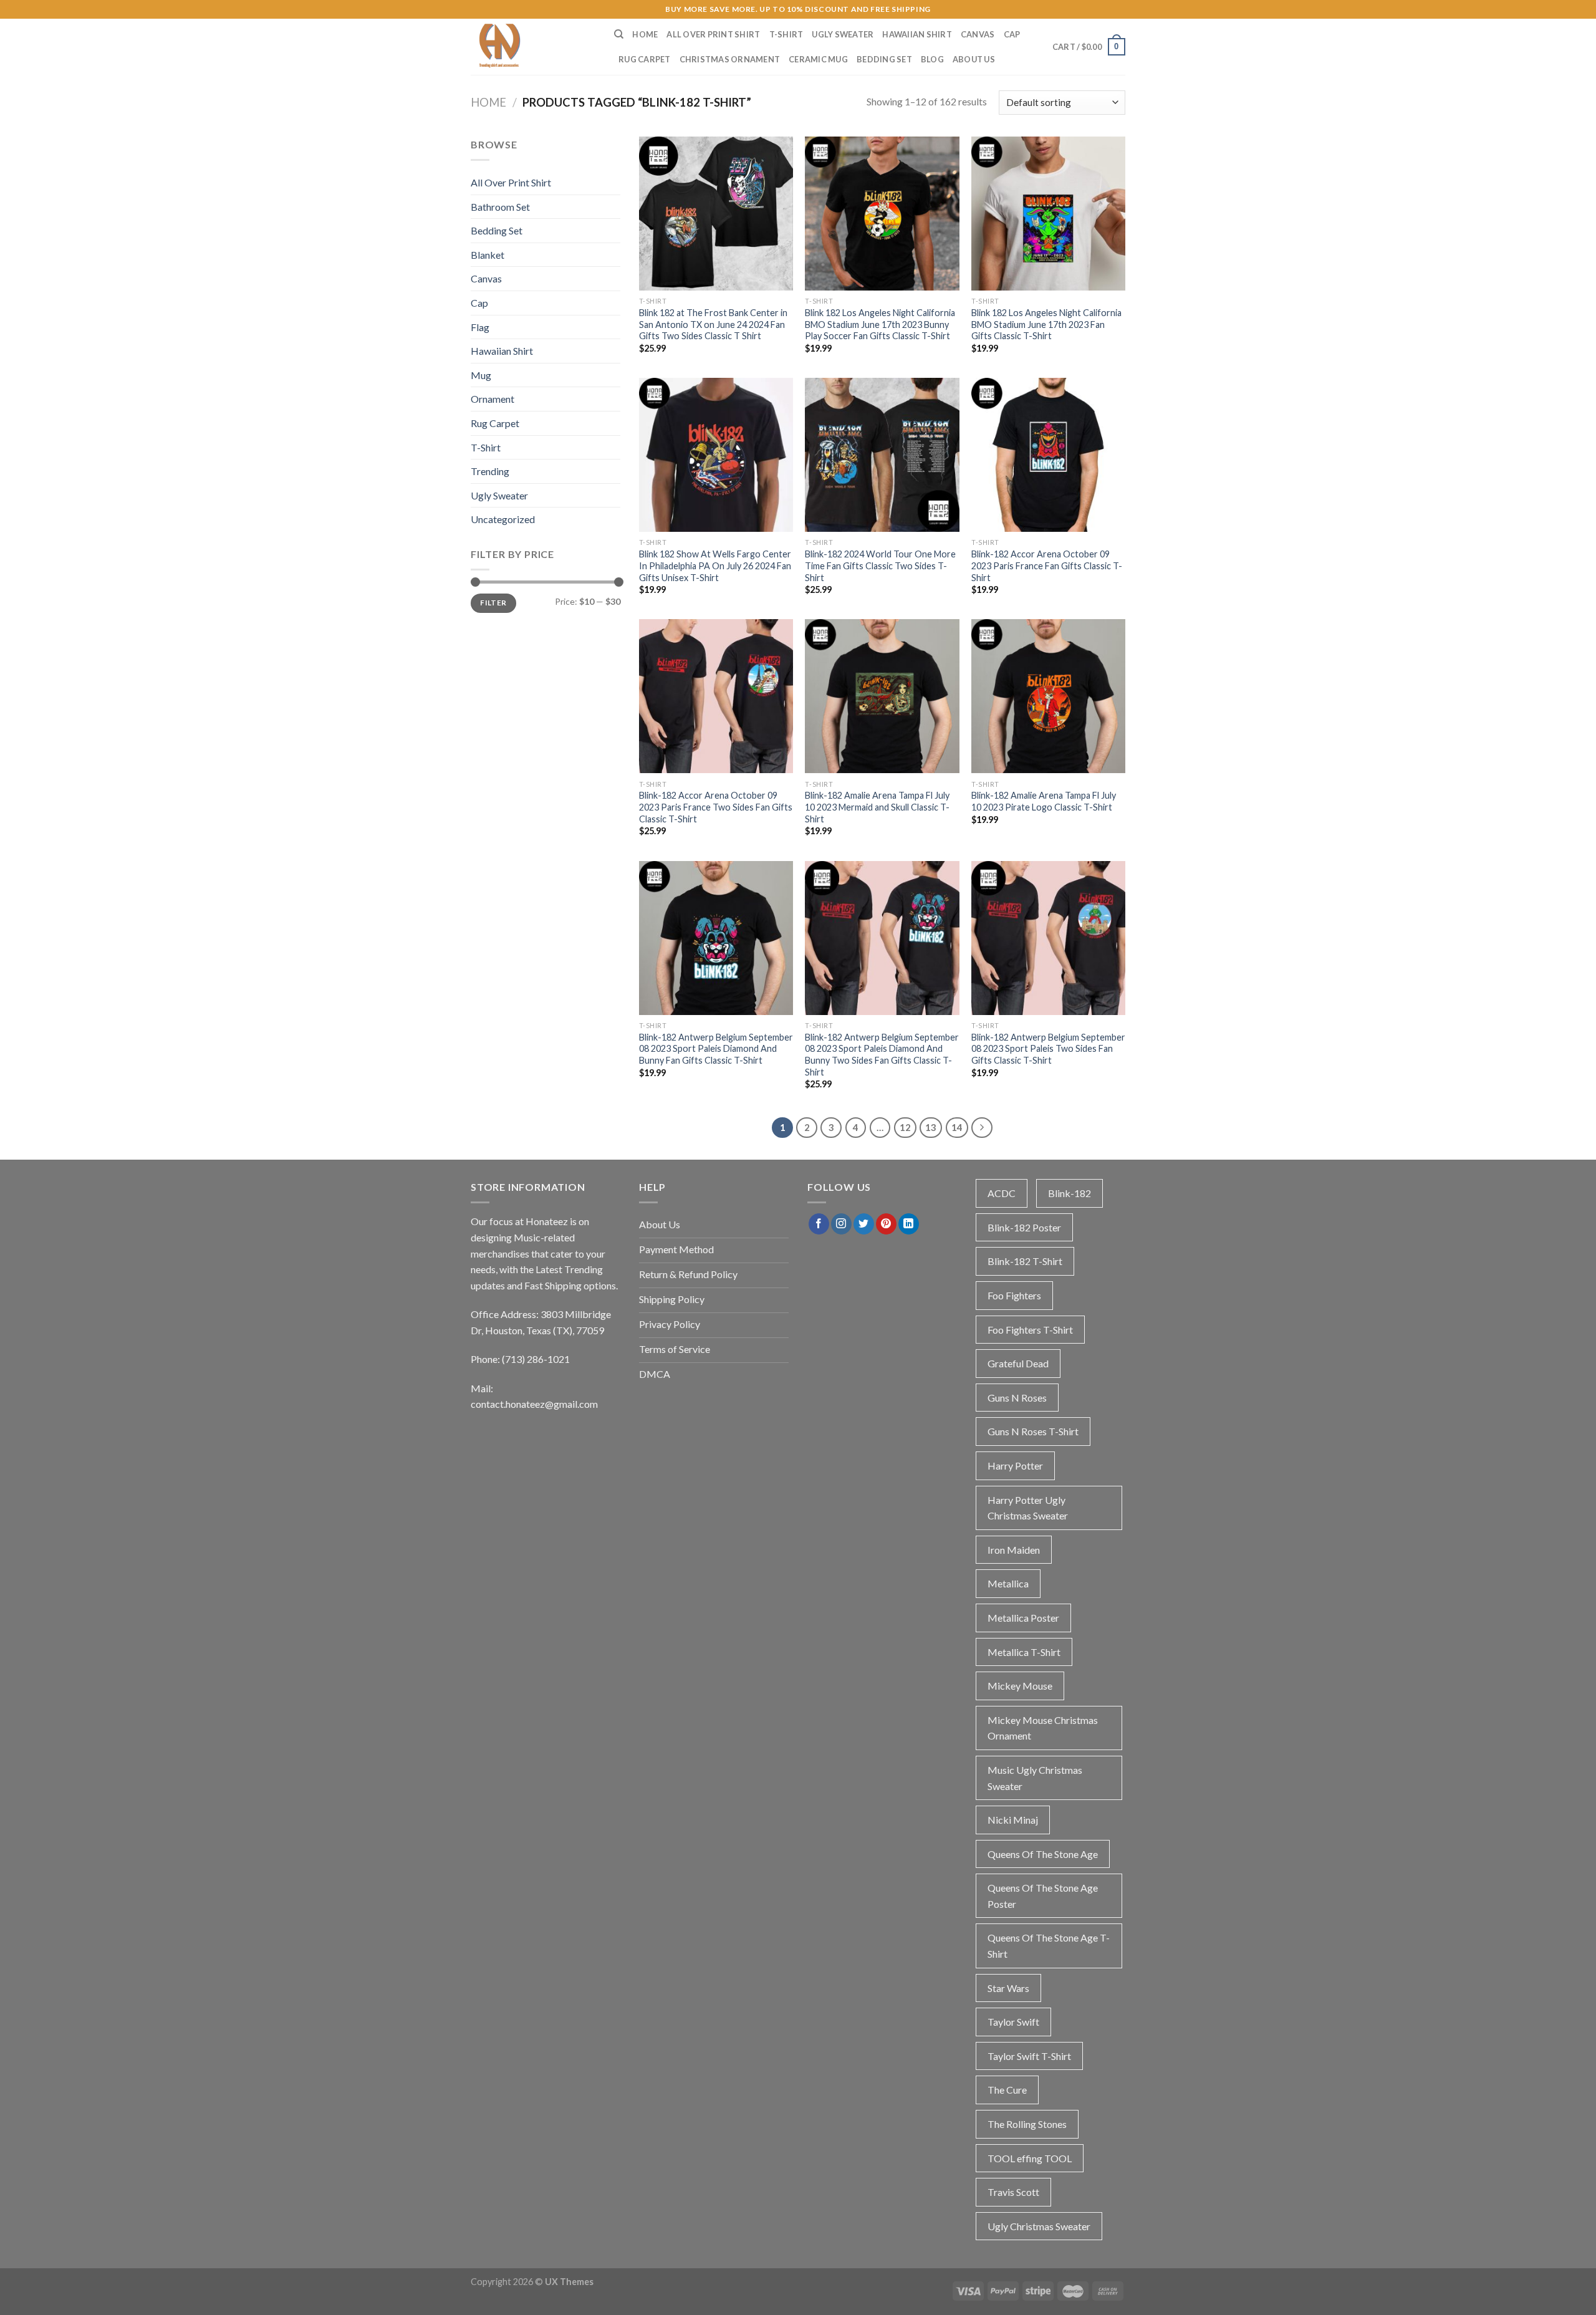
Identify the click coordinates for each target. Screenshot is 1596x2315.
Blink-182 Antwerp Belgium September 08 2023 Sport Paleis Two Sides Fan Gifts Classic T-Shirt (1048, 1049)
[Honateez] (533, 47)
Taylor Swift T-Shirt (1029, 2056)
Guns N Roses (1017, 1398)
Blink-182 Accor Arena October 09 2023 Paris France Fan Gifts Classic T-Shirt (1047, 566)
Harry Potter (1015, 1466)
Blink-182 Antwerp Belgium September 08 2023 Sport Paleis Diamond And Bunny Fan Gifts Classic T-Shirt (716, 1049)
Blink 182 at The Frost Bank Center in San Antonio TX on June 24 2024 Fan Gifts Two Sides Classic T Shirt (713, 324)
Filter (493, 603)
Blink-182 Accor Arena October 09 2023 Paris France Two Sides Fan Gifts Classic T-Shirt (716, 807)
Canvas (978, 34)
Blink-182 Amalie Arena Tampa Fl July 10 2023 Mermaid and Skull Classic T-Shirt (877, 807)
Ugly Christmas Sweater (1039, 2226)
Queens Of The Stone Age (1043, 1854)
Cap (1012, 34)
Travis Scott (1013, 2192)
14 (957, 1127)
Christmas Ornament (730, 59)
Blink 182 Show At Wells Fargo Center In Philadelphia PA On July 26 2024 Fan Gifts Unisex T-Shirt (715, 566)
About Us (974, 59)
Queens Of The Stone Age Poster (1043, 1896)
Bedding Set (884, 59)
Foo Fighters (1014, 1295)
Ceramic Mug (818, 59)
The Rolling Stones (1027, 2124)
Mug (481, 375)
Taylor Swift (1013, 2022)
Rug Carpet (645, 59)
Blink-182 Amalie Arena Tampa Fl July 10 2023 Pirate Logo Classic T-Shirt (1044, 801)
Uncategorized (503, 519)
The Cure (1007, 2090)
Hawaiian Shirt (917, 34)
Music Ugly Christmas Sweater (1035, 1778)
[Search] (619, 34)
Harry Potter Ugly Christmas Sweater (1028, 1508)
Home (645, 34)
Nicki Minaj (1013, 1820)
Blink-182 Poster (1024, 1227)
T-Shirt (786, 34)
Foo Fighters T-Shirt (1030, 1330)
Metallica (1008, 1583)
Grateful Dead (1018, 1363)
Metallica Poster (1023, 1618)
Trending (490, 471)
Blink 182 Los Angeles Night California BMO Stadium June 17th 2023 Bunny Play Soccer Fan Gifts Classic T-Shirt (880, 324)
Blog (932, 59)
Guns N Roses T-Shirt (1033, 1431)
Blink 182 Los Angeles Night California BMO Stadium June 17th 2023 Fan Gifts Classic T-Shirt (1046, 324)
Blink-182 (1070, 1193)
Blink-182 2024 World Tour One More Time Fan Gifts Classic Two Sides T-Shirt (880, 566)
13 (931, 1127)
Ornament (493, 399)
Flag (480, 327)
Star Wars (1008, 1988)
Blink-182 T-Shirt (1025, 1261)
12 (905, 1127)
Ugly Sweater (843, 34)
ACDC (1002, 1193)
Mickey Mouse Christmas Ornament (1043, 1728)
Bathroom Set (500, 207)
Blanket (488, 255)
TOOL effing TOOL (1030, 2158)
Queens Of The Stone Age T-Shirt (1049, 1946)
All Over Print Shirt (713, 34)
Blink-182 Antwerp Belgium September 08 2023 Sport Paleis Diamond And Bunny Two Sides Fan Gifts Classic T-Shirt (882, 1055)
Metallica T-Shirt (1024, 1652)
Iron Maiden (1014, 1550)
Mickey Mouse (1020, 1686)
